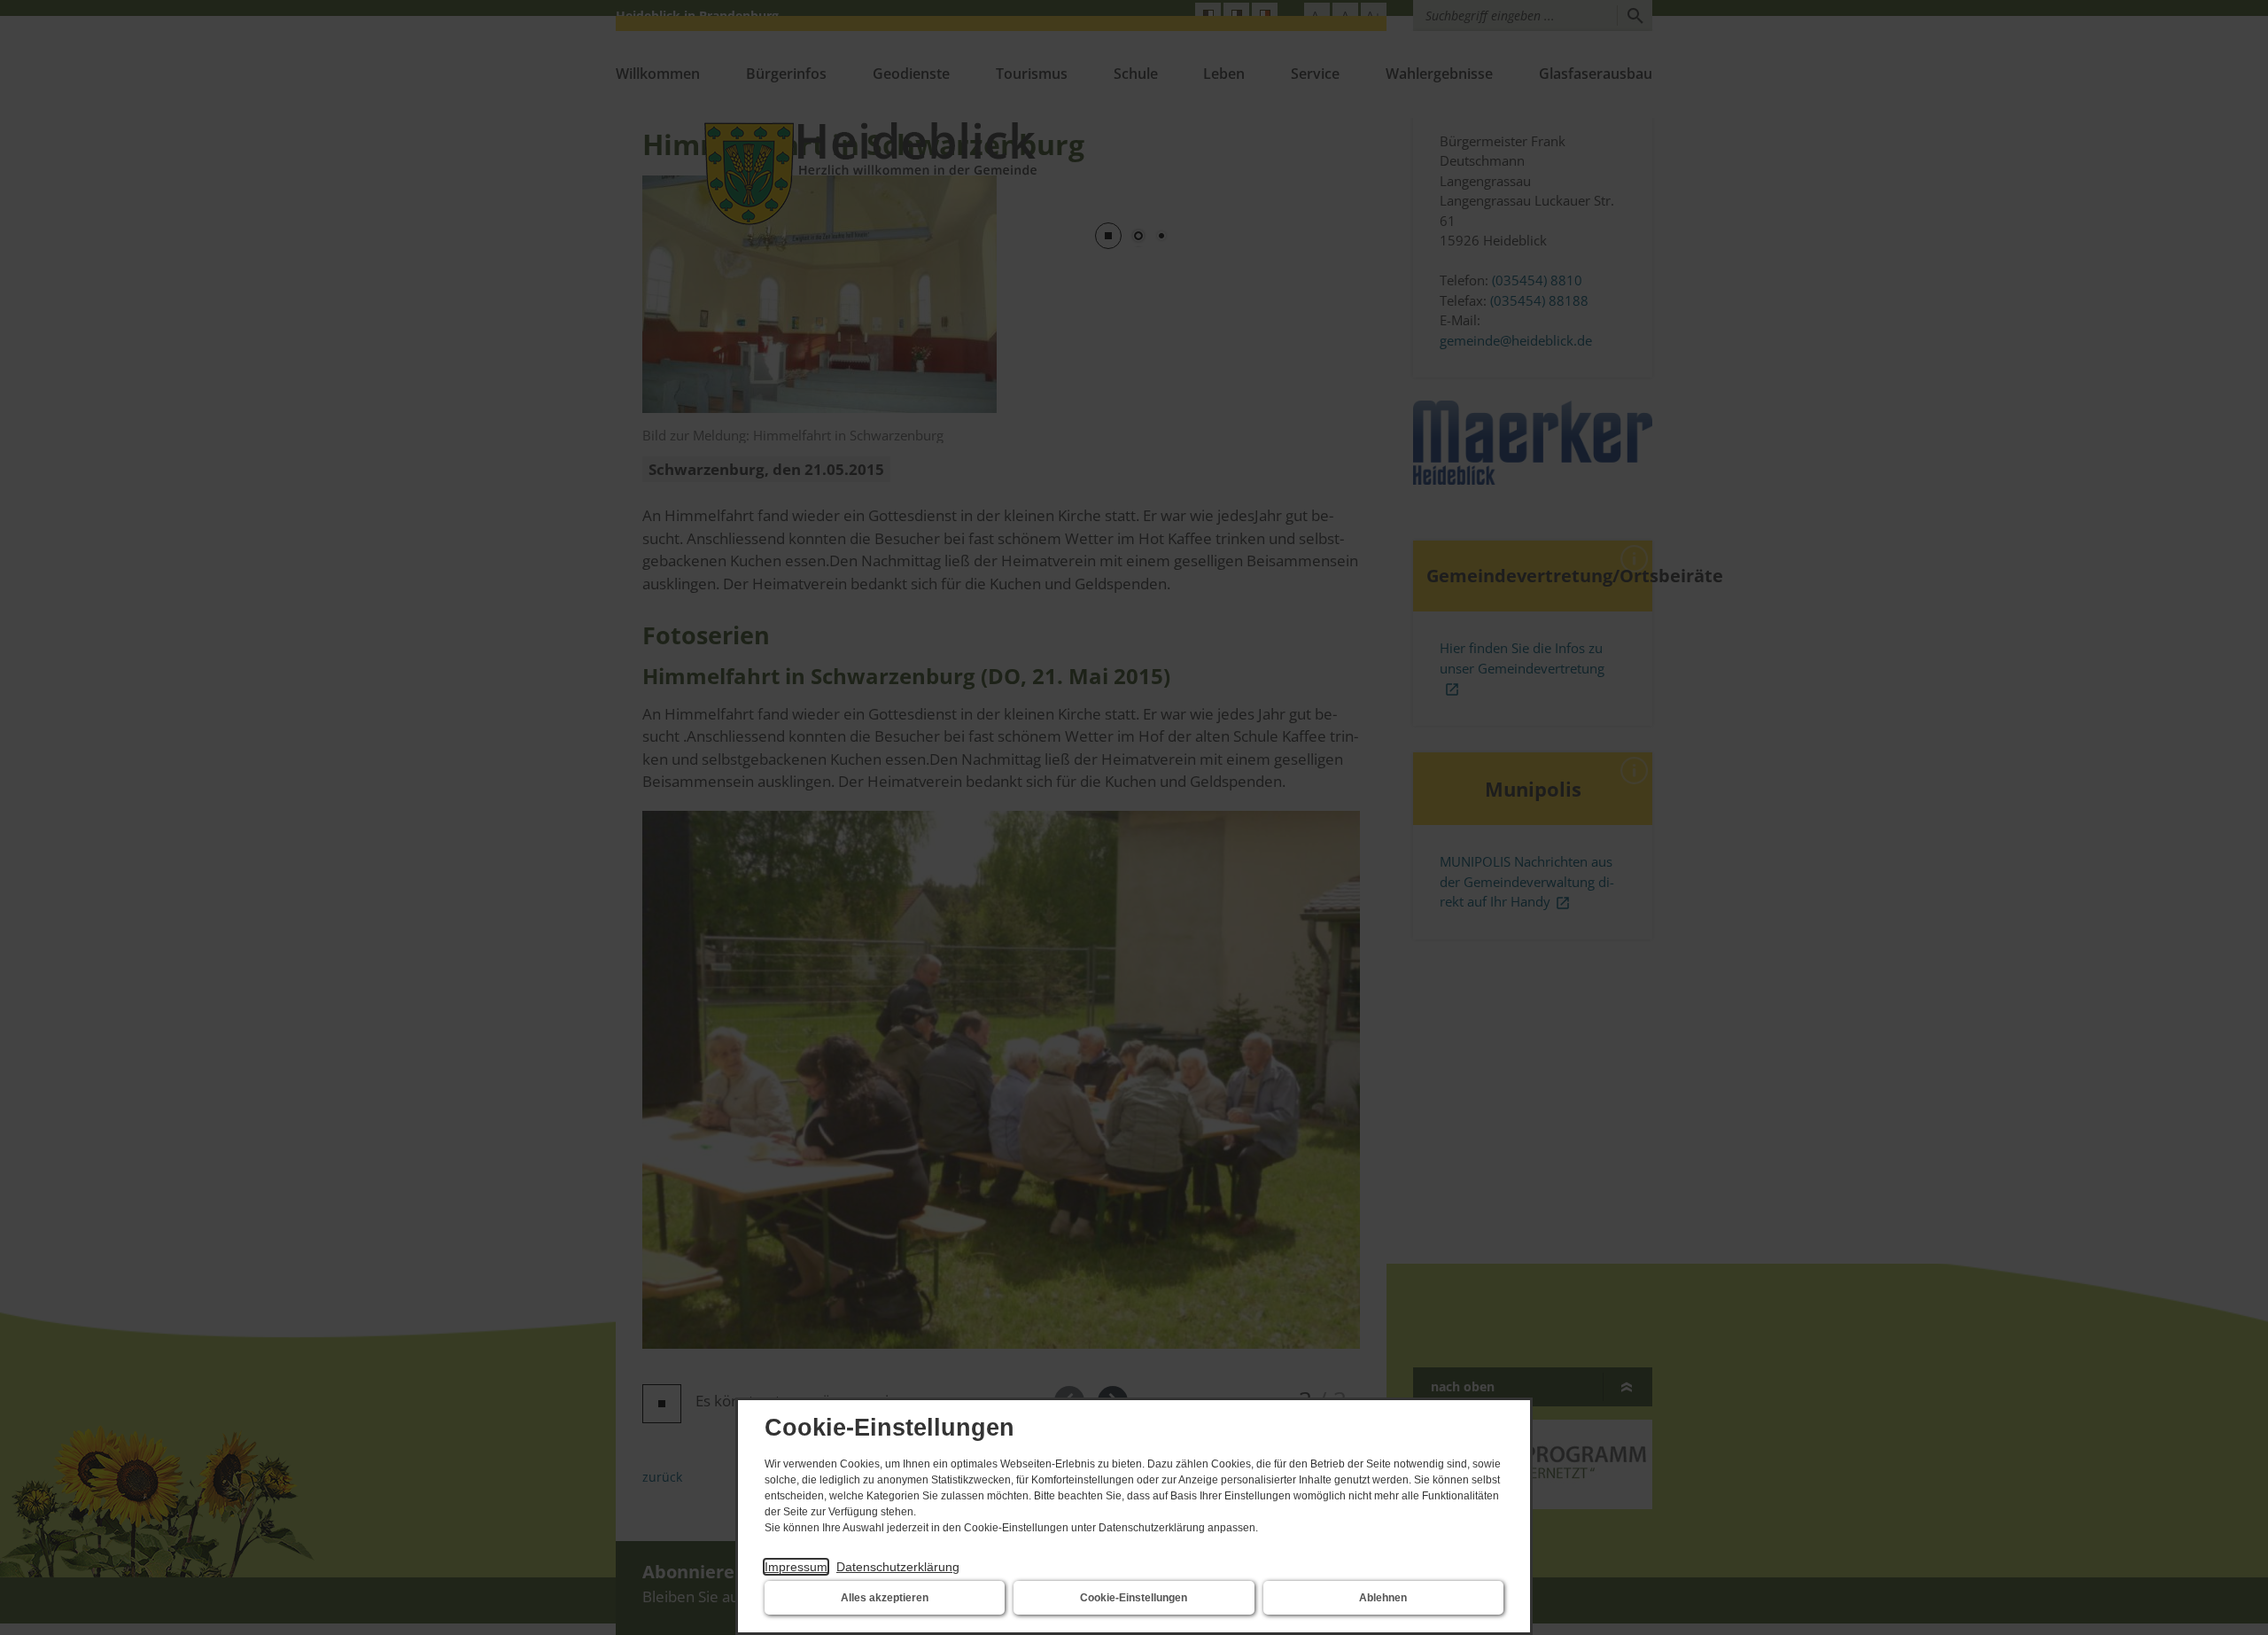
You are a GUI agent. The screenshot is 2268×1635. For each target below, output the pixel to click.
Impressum (796, 1567)
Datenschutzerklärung (898, 1567)
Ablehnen (1383, 1598)
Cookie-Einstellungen (1134, 1598)
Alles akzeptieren (885, 1598)
